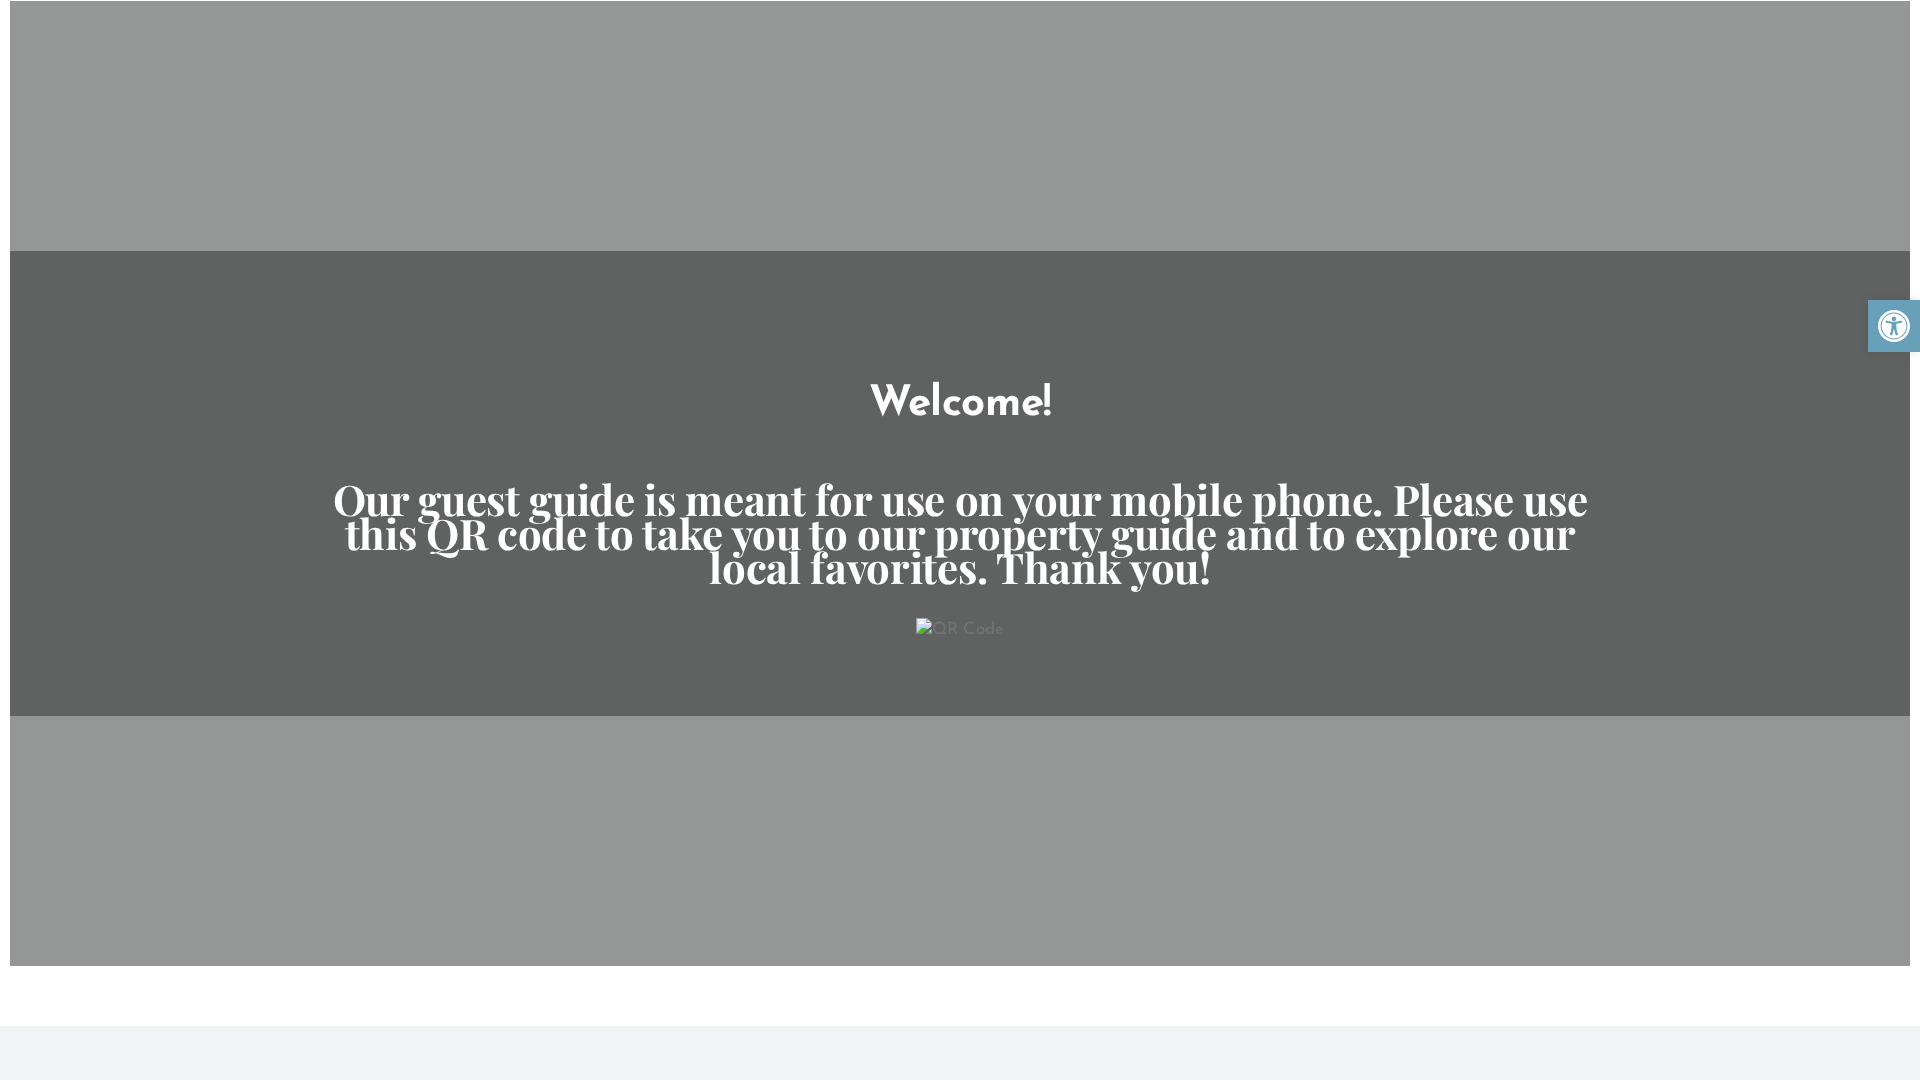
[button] (1894, 326)
